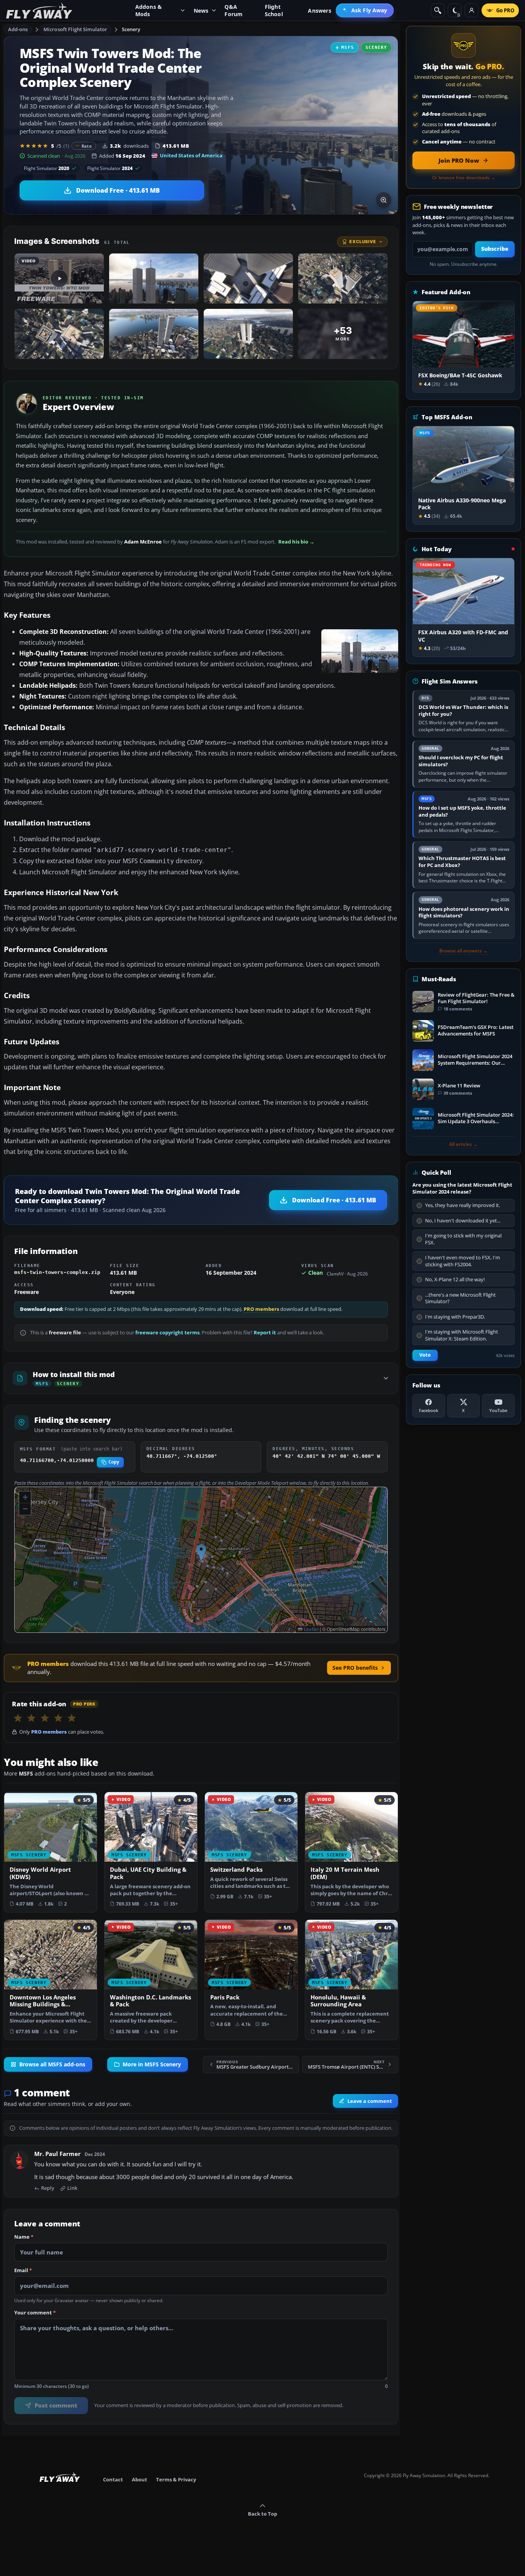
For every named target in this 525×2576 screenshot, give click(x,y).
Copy (114, 1462)
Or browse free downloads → (464, 178)
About (140, 2479)
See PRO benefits (355, 1668)
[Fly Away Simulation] (39, 11)
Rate (87, 146)
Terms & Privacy (176, 2479)
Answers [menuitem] (319, 11)
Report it (265, 1333)
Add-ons (18, 29)
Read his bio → (296, 542)
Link (72, 2188)
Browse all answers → (464, 951)
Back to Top (262, 2514)
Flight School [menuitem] (274, 10)
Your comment (35, 2313)
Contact (113, 2479)
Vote (425, 1355)
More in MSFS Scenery (152, 2064)
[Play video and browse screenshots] (384, 200)
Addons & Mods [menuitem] (149, 10)
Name (24, 2237)
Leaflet (311, 1629)
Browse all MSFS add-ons (52, 2064)
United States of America (191, 155)
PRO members (261, 1309)
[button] (201, 1552)
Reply (48, 2188)
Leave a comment (370, 2101)
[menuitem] (365, 10)
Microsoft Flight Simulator (75, 29)
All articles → (464, 1144)
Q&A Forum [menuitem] (233, 10)
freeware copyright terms (167, 1333)
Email (23, 2271)
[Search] (438, 10)
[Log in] (472, 10)
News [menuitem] (201, 11)
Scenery (131, 29)
